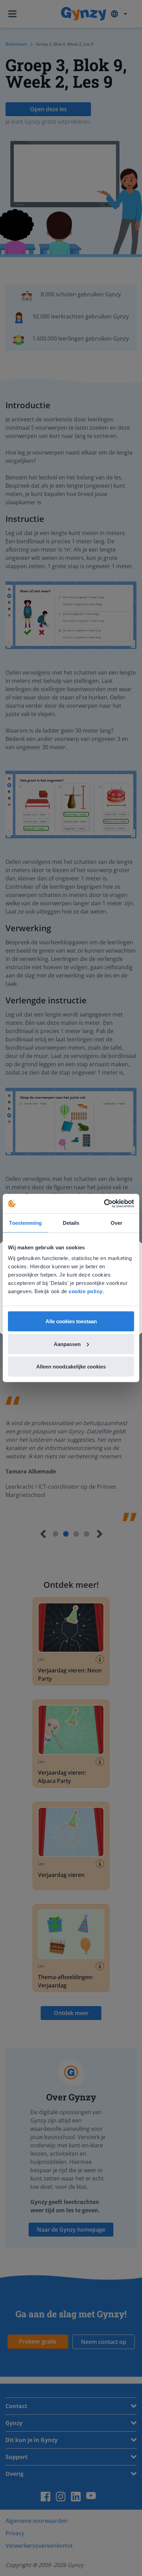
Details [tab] (71, 1223)
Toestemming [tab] (25, 1223)
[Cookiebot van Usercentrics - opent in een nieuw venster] (104, 1204)
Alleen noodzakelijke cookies (71, 1367)
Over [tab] (116, 1223)
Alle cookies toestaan (71, 1321)
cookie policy (86, 1291)
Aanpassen (67, 1344)
